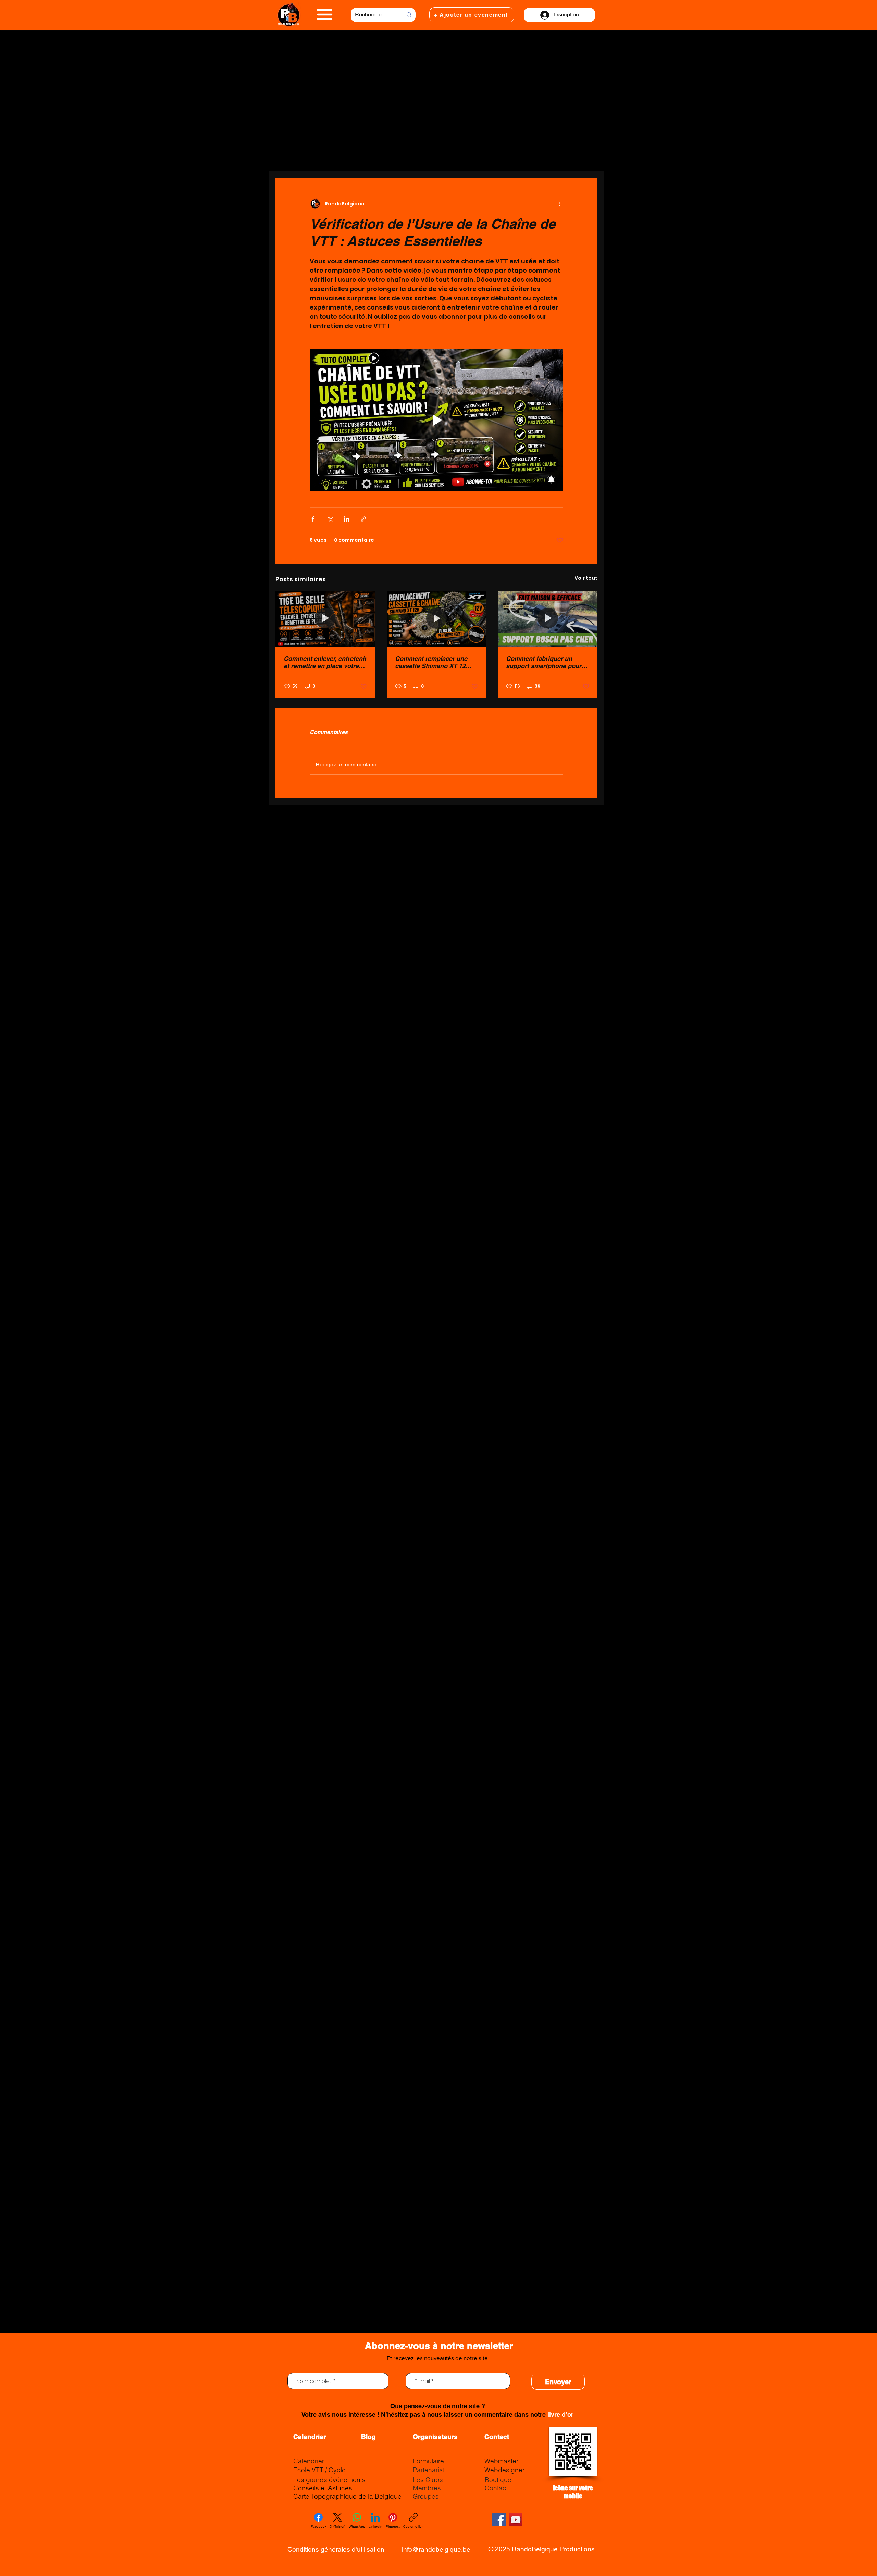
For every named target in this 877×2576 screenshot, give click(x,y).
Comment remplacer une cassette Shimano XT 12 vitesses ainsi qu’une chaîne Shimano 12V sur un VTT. (435, 662)
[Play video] (436, 420)
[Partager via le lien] (363, 519)
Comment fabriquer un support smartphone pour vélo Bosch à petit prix (544, 662)
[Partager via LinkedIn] (347, 519)
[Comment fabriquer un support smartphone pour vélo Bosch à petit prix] (548, 619)
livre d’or (560, 2415)
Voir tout (586, 578)
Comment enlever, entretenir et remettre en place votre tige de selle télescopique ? (325, 662)
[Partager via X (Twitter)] (330, 519)
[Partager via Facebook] (313, 519)
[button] (325, 15)
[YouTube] (516, 2520)
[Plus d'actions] (559, 204)
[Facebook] (499, 2520)
